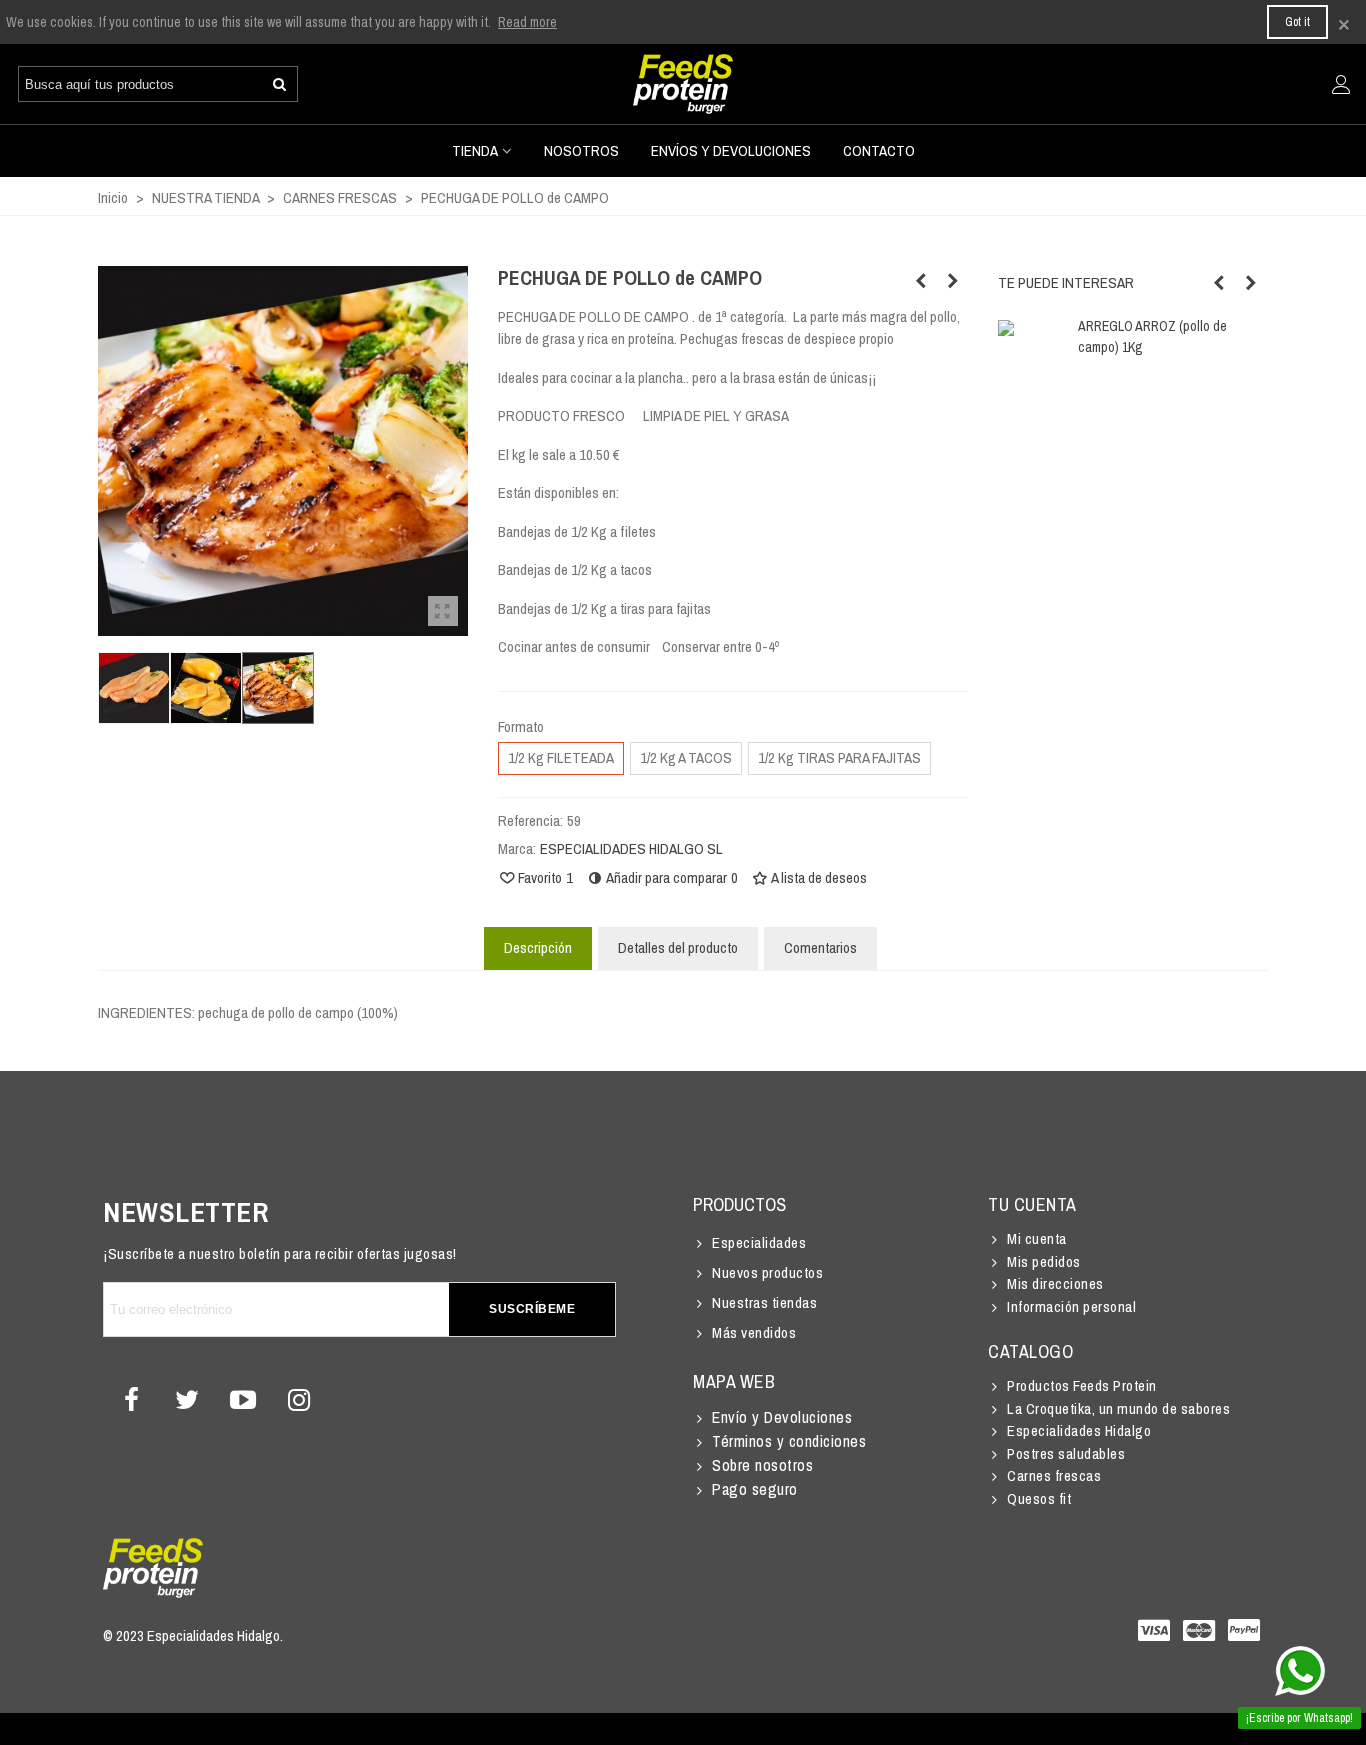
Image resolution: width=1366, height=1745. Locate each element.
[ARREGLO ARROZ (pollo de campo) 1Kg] (921, 281)
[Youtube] (243, 1400)
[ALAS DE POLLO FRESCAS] (953, 281)
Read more (527, 22)
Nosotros (581, 150)
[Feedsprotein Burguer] (683, 84)
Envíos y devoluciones (731, 150)
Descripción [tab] (538, 947)
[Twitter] (187, 1400)
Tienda (475, 150)
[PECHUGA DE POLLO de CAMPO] (443, 611)
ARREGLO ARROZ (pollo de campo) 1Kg (1152, 336)
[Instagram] (299, 1400)
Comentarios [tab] (820, 947)
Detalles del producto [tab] (678, 947)
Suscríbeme (532, 1309)
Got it (1297, 22)
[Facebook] (131, 1400)
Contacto (879, 150)
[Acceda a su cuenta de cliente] (1341, 85)
